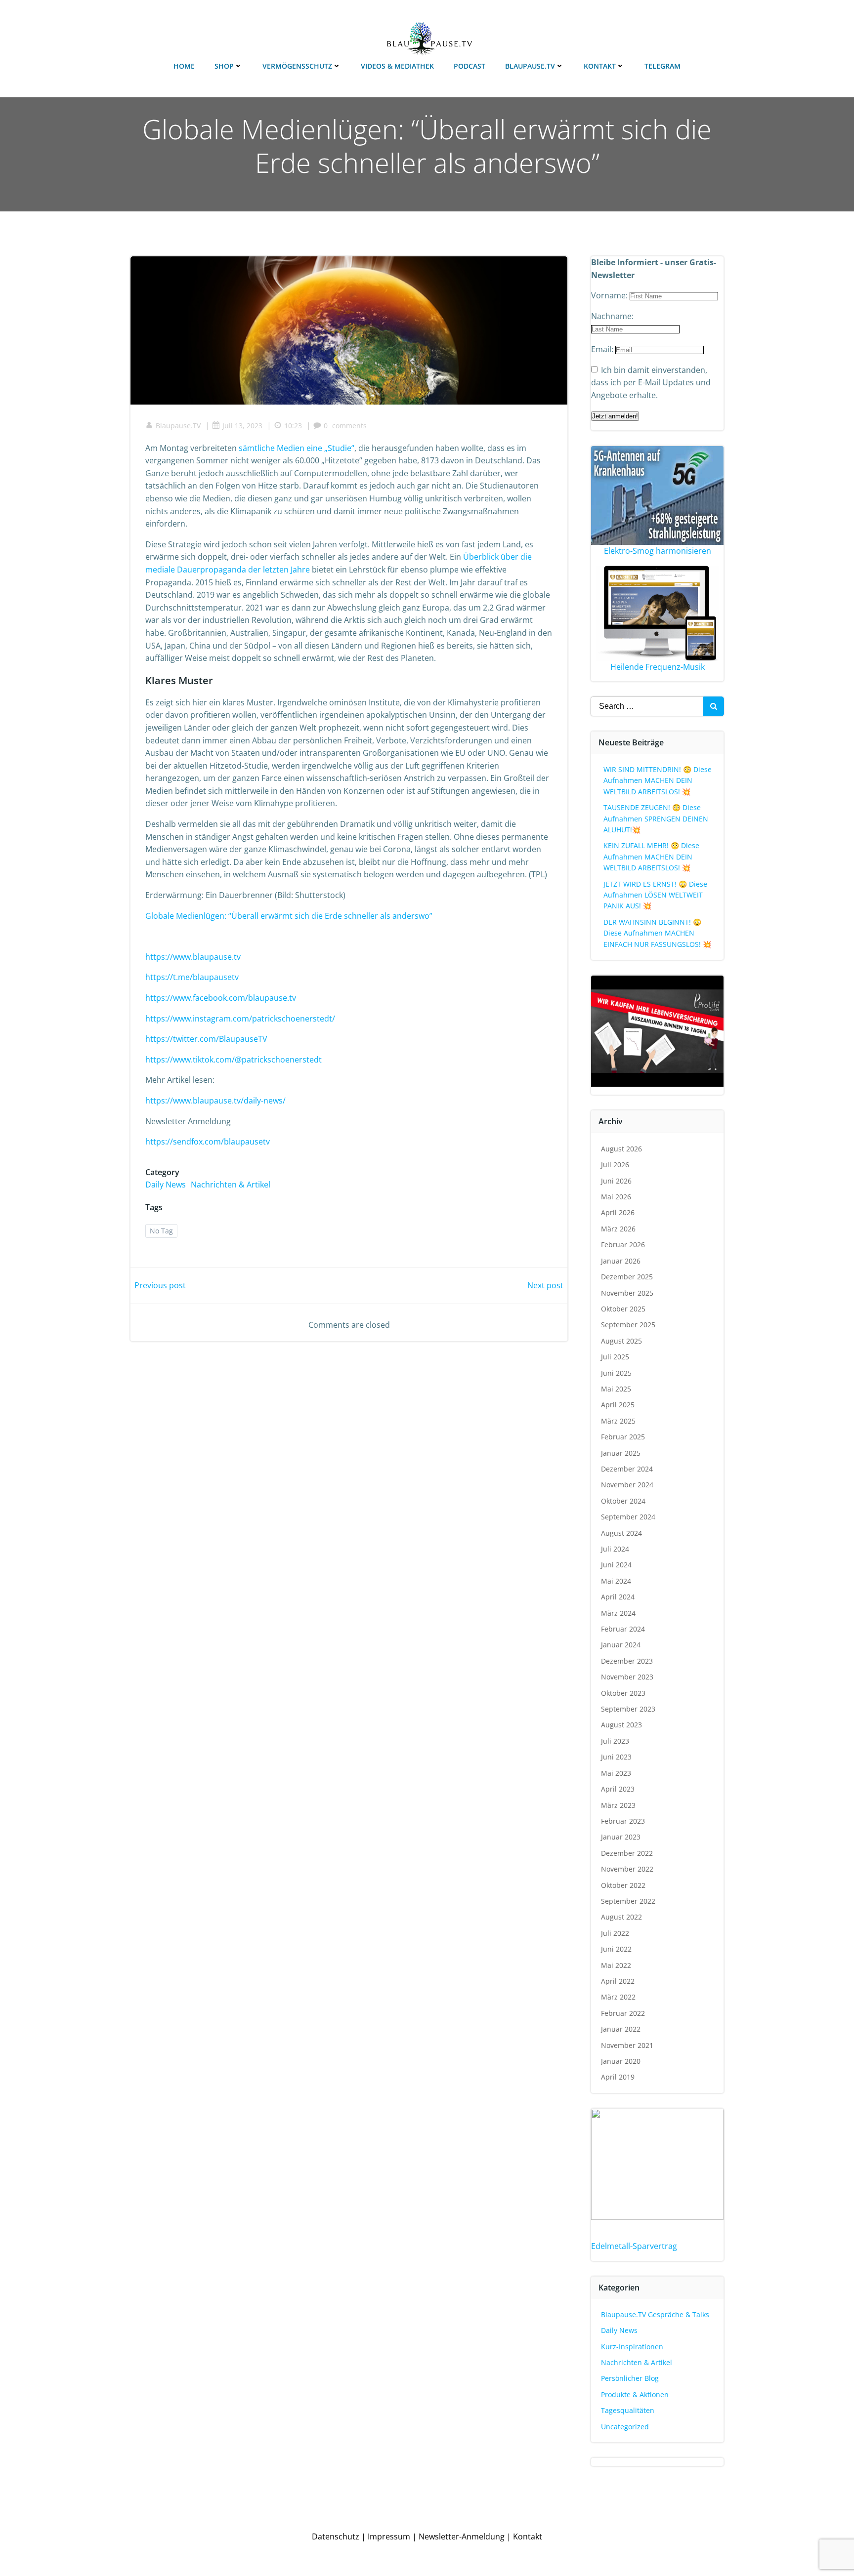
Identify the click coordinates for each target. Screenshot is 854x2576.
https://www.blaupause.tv (193, 957)
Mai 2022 (616, 1965)
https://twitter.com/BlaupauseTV (206, 1039)
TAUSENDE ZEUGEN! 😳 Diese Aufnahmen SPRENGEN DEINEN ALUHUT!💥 (656, 818)
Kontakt (600, 66)
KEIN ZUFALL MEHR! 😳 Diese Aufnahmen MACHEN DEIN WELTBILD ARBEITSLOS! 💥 (651, 857)
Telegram (662, 66)
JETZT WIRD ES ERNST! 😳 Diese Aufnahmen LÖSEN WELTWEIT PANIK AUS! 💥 (655, 895)
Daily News (166, 1185)
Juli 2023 (615, 1741)
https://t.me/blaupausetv (192, 977)
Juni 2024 (616, 1565)
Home (184, 66)
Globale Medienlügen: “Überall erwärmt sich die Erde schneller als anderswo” (289, 916)
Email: (603, 349)
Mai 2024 (616, 1581)
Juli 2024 (615, 1549)
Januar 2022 (621, 2029)
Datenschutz (336, 2536)
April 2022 (618, 1981)
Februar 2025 (623, 1437)
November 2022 (627, 1869)
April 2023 (618, 1789)
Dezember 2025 (627, 1277)
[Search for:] (647, 706)
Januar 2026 (621, 1261)
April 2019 (618, 2077)
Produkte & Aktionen (635, 2394)
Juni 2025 (616, 1373)
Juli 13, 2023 (242, 426)
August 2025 (621, 1341)
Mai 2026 (616, 1197)
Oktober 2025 (623, 1309)
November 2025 (627, 1293)
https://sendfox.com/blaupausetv (208, 1142)
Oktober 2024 (623, 1501)
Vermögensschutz (297, 66)
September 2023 (628, 1709)
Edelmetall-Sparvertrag (634, 2246)
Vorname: (610, 295)
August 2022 (621, 1917)
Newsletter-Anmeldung (462, 2536)
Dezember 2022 (627, 1853)
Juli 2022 (615, 1933)
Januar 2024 (621, 1645)
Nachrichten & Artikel (231, 1185)
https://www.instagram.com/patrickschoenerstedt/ (240, 1019)
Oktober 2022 (623, 1885)
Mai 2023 (616, 1773)
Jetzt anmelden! (615, 416)
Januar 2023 (621, 1837)
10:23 (293, 426)
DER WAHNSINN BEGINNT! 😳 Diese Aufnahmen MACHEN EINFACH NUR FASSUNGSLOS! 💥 (657, 933)
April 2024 (618, 1597)
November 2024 (627, 1485)
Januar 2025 (621, 1453)
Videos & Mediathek (397, 66)
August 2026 (621, 1149)
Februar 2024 (623, 1629)
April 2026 (618, 1212)
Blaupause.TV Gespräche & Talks (655, 2314)
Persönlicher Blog (630, 2378)
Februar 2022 (623, 2013)
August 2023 (621, 1725)
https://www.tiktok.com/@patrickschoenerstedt (234, 1060)
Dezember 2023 (627, 1661)
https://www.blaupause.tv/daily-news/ (215, 1101)
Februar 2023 (623, 1821)
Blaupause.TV (530, 66)
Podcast (470, 66)
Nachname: (612, 316)
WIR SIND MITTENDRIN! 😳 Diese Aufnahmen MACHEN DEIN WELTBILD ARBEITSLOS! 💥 (658, 780)
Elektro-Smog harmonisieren (658, 551)
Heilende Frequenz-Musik (658, 667)
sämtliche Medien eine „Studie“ (297, 448)
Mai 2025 (616, 1389)
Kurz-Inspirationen (632, 2347)
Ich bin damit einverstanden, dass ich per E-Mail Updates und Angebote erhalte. (651, 383)
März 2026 (618, 1229)
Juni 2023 (616, 1757)
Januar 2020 (621, 2061)
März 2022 (618, 1997)
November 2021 (627, 2045)
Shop (224, 66)
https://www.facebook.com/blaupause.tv (221, 998)
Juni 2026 (616, 1181)
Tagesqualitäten (628, 2410)
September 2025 (628, 1325)
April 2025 (618, 1405)
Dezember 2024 (627, 1469)
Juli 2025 (615, 1357)
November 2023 (627, 1677)
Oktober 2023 (623, 1693)
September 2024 (628, 1517)
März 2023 (618, 1805)
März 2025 (618, 1421)
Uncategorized (625, 2427)
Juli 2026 (615, 1165)
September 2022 (628, 1901)
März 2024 (618, 1613)
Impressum (389, 2536)
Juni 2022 (616, 1949)
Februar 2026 (623, 1245)
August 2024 (621, 1533)
